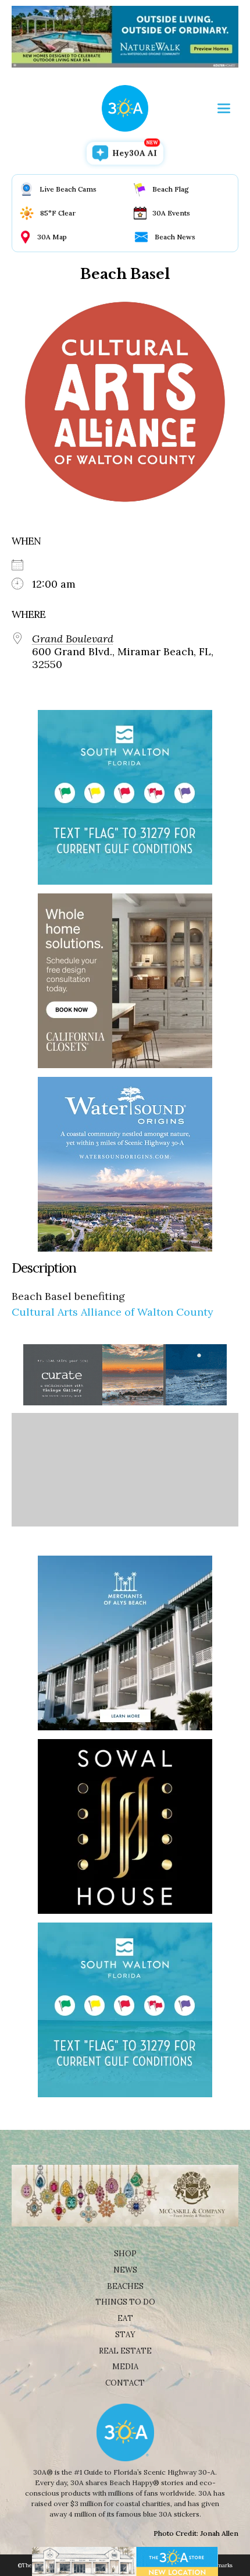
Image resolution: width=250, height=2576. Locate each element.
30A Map (52, 237)
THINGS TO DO (125, 2302)
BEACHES (125, 2286)
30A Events (171, 213)
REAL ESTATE (125, 2351)
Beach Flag (171, 189)
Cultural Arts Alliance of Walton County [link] (112, 1312)
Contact (125, 2383)
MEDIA (125, 2367)
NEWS (125, 2270)
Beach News (175, 237)
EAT (125, 2318)
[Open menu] (224, 108)
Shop (125, 2254)
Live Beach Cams (68, 189)
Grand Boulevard (73, 639)
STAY (125, 2335)
